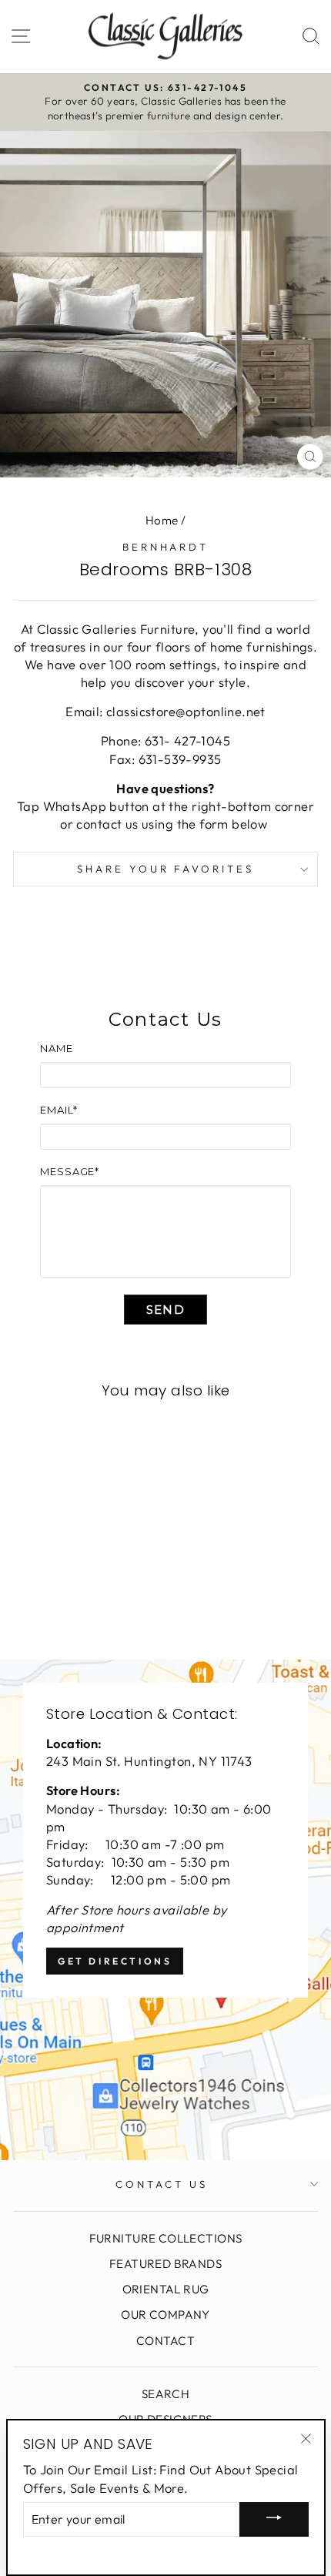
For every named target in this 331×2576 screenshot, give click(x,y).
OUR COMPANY (165, 2315)
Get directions (115, 1961)
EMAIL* (59, 1110)
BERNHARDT (166, 547)
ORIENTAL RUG (166, 2289)
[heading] (165, 1020)
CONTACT (165, 2341)
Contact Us (162, 2184)
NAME (57, 1048)
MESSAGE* (70, 1171)
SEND (165, 1310)
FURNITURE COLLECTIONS (166, 2238)
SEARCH (165, 2394)
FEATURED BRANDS (165, 2264)
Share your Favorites (166, 869)
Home (162, 520)
